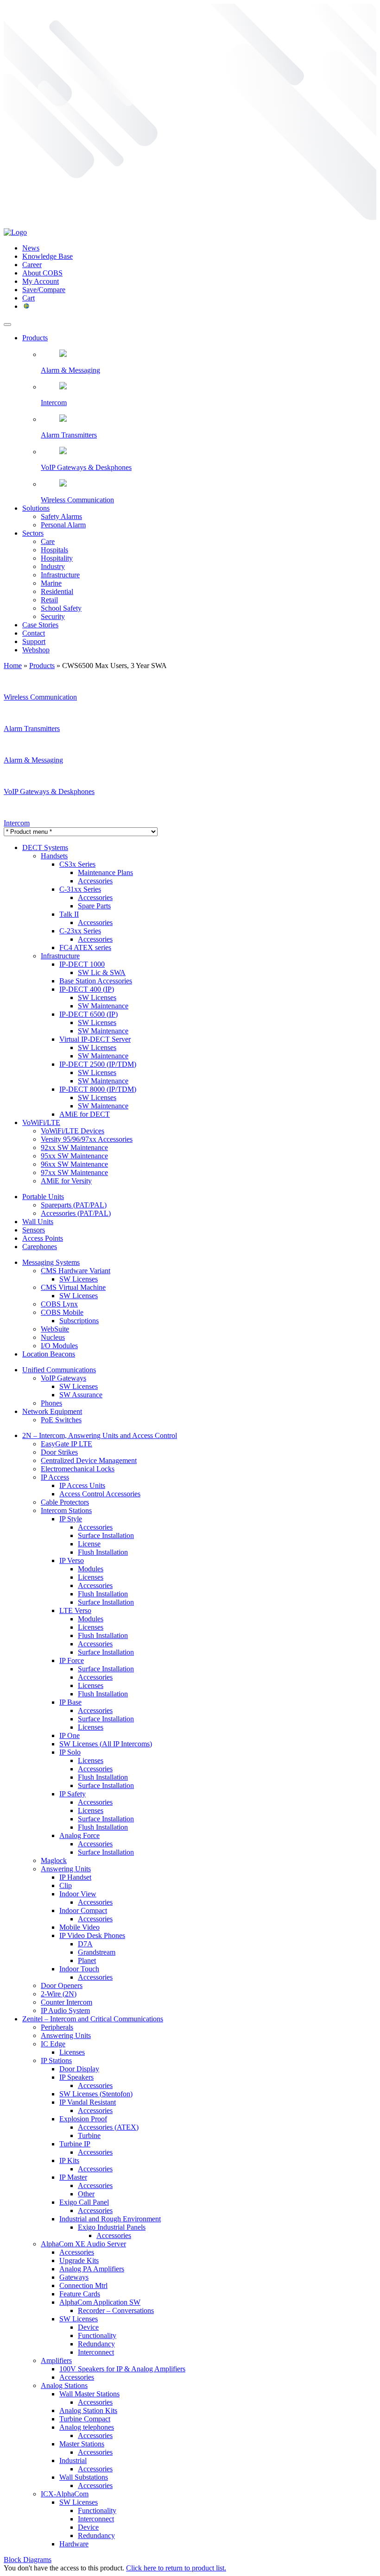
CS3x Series (77, 864)
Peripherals (57, 2027)
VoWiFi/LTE (41, 1122)
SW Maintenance (103, 1006)
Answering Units (66, 1869)
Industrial (73, 2460)
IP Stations (56, 2060)
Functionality (97, 2335)
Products (35, 338)
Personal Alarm (63, 525)
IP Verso (72, 1560)
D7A (85, 1944)
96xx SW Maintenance (74, 1164)
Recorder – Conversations (116, 2310)
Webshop (36, 650)
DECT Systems (45, 847)
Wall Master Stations (89, 2394)
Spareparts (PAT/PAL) (74, 1205)
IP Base (70, 1702)
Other (86, 2194)
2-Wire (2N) (59, 1994)
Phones (51, 1403)
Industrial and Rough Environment (110, 2219)
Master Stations (82, 2444)
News (31, 248)
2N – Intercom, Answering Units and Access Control (100, 1435)
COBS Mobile (62, 1312)
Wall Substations (84, 2477)
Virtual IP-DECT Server (95, 1039)
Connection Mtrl (83, 2285)
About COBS (42, 273)
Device (88, 2327)
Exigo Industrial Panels (112, 2227)
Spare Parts (94, 906)
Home (13, 666)
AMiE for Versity (66, 1181)
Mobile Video (79, 1927)
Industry (53, 566)
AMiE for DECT (85, 1114)
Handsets (54, 856)
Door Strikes (59, 1452)
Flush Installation (103, 1552)
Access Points (43, 1238)
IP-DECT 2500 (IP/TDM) (98, 1064)
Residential (57, 591)
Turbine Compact (85, 2419)
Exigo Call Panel (84, 2202)
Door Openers (62, 1985)
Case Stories (40, 625)
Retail (49, 600)
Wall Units (38, 1222)
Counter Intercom (66, 2002)
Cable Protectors (65, 1502)
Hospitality (57, 558)
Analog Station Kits (88, 2410)
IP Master (73, 2177)
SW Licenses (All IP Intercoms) (106, 1744)
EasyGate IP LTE (66, 1444)
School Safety (61, 608)
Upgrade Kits (79, 2260)
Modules (91, 1569)
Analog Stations (64, 2385)
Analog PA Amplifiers (92, 2269)
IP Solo (70, 1752)
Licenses (91, 1577)
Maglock (54, 1860)
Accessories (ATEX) (108, 2127)
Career (32, 265)
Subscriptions (79, 1321)
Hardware (74, 2544)
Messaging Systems (51, 1262)
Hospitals (54, 550)
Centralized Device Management (89, 1460)
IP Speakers (76, 2077)
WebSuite (55, 1329)
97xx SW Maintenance (74, 1172)
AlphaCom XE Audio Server (83, 2244)
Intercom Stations (66, 1510)
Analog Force (79, 1835)
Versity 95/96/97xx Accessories (87, 1139)
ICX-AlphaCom (65, 2494)
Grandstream (97, 1952)
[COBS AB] (15, 232)
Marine (51, 583)
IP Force (72, 1660)
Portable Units (43, 1197)
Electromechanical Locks (78, 1469)
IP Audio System (65, 2010)
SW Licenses (97, 997)
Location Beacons (49, 1354)
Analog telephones (87, 2427)
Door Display (79, 2069)
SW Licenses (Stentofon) (96, 2094)
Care (48, 541)
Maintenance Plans (105, 872)
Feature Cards (80, 2294)
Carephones (40, 1247)
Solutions (36, 508)
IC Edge (53, 2044)
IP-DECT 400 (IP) (87, 989)
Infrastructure (60, 575)
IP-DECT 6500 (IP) (89, 1014)
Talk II (69, 914)
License (89, 1544)
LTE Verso (75, 1610)
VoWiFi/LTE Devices (73, 1131)
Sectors (33, 533)
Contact (34, 633)
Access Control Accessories (100, 1494)
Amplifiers (56, 2360)
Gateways (74, 2277)
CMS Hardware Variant (76, 1271)
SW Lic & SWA (102, 972)
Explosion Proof (83, 2119)
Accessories (95, 881)
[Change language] (26, 306)
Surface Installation (106, 1535)
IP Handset (75, 1877)
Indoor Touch (79, 1969)
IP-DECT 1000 (82, 964)
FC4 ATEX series (85, 947)
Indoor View (78, 1894)
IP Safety (73, 1794)
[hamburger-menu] (7, 325)
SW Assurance (81, 1395)
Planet (87, 1960)
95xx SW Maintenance (74, 1156)
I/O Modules (59, 1346)
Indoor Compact (83, 1910)
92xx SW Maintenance (74, 1147)
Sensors (34, 1230)
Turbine (89, 2135)
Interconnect (96, 2352)
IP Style (71, 1519)
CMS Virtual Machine (73, 1287)
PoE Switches (61, 1420)
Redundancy (96, 2344)
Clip (66, 1885)
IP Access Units (82, 1485)
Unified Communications (59, 1370)
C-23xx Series (80, 931)
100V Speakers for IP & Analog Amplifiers (122, 2369)
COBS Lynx (59, 1304)
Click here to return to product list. (176, 2568)
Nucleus (53, 1337)
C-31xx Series (80, 889)
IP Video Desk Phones (92, 1935)
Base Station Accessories (96, 981)
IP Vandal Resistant (88, 2102)
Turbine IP (75, 2144)
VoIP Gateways (63, 1378)
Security (53, 616)
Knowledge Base (47, 256)
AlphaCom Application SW (100, 2302)
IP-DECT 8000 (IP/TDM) (98, 1089)
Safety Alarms (61, 516)
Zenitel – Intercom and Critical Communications (93, 2019)
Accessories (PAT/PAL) (76, 1213)
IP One (70, 1735)
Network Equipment (52, 1411)
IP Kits (69, 2160)
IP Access (55, 1477)
